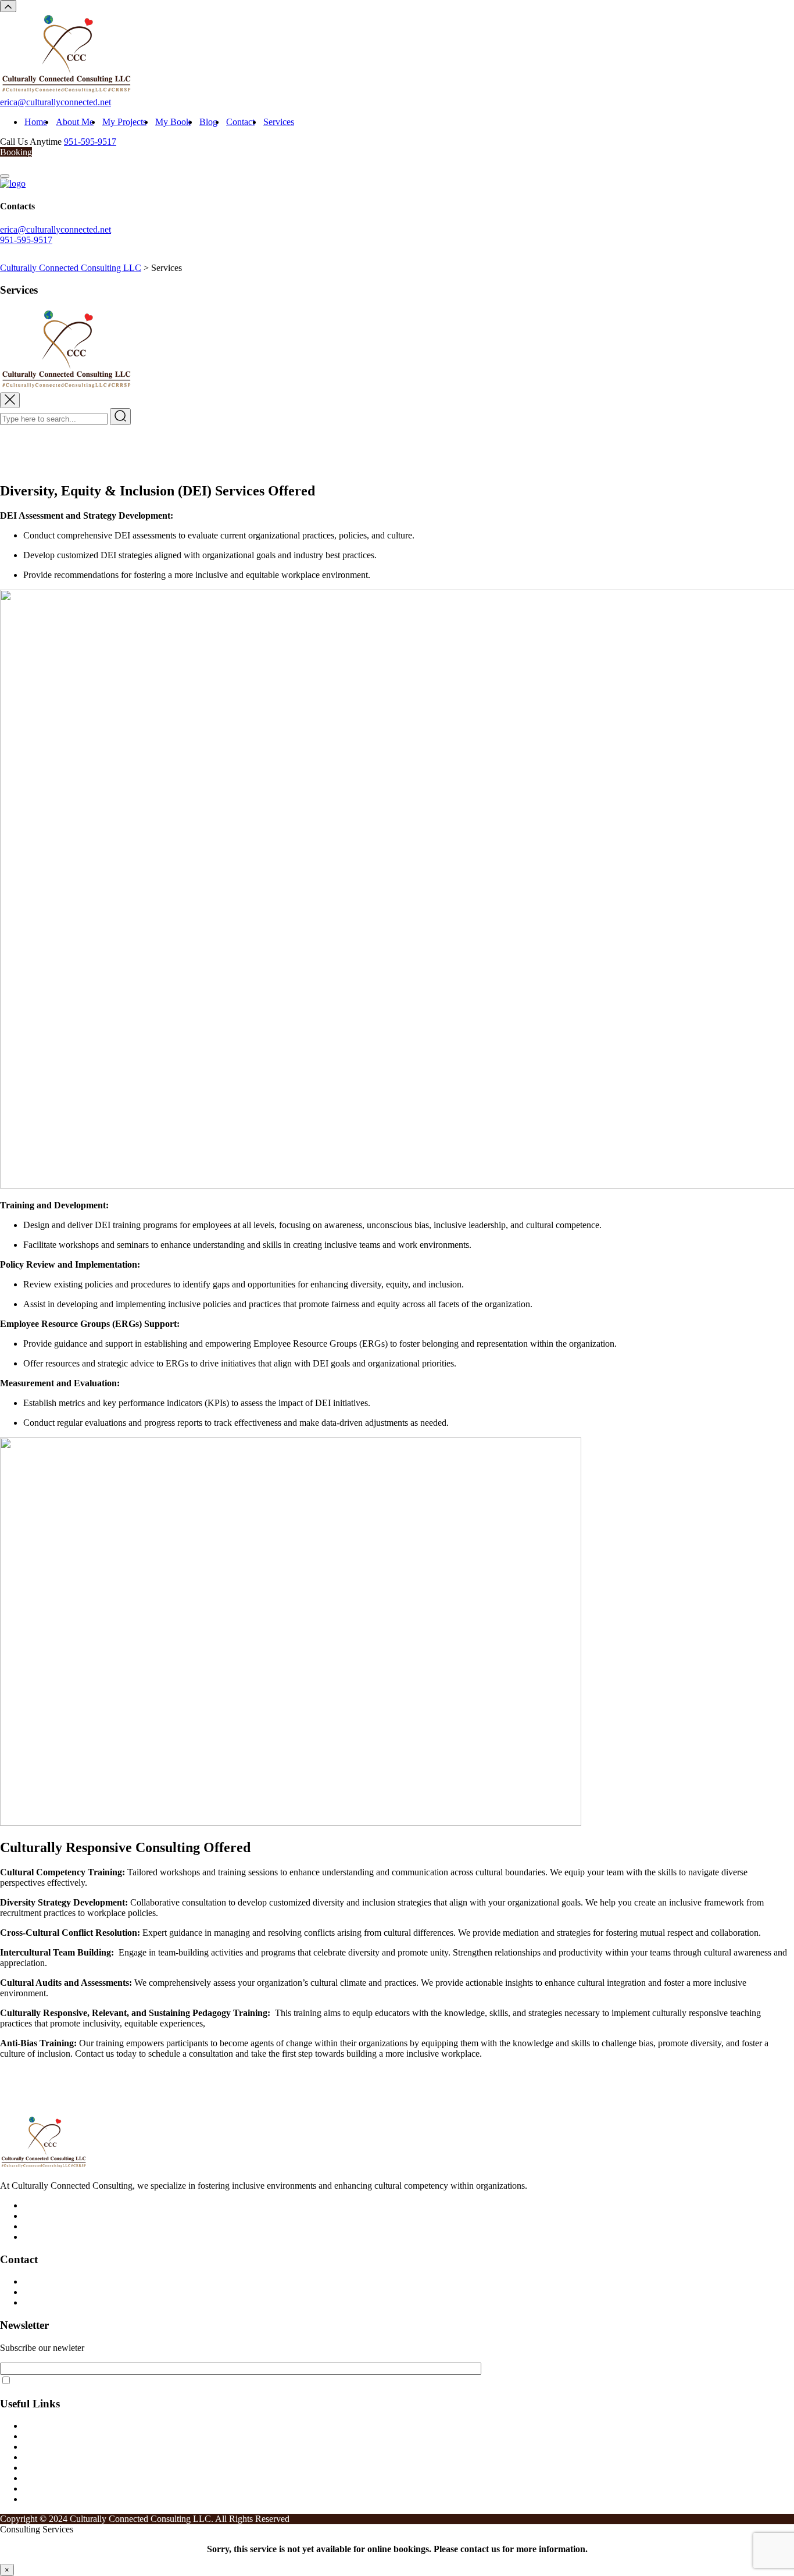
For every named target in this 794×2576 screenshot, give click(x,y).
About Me (75, 122)
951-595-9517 (90, 142)
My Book (173, 122)
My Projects (124, 122)
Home (36, 122)
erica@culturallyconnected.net (56, 102)
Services (279, 122)
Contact (240, 122)
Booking (16, 152)
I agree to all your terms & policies (72, 2381)
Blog (208, 122)
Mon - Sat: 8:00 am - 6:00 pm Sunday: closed (107, 2302)
